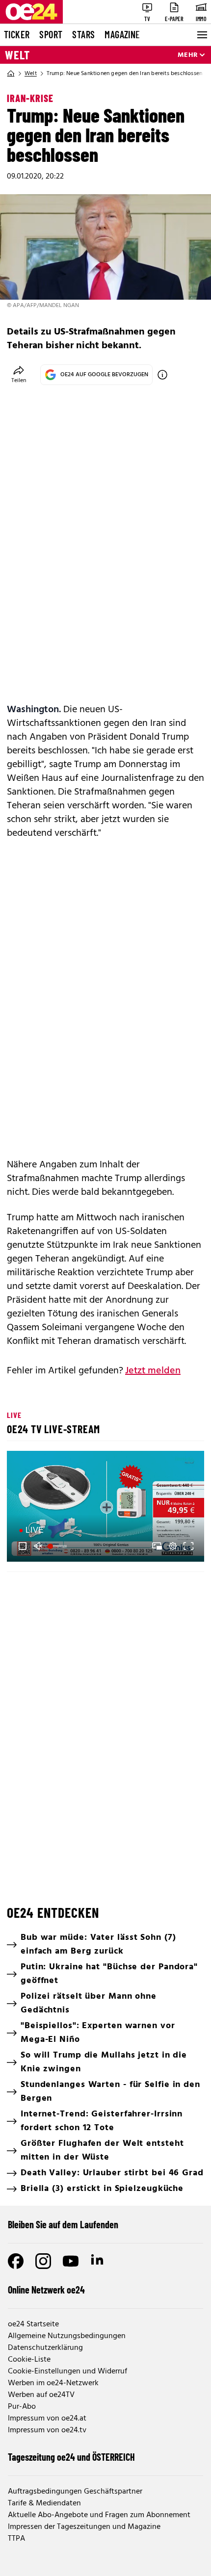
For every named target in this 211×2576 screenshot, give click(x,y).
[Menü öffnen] (201, 35)
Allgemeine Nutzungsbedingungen (67, 2336)
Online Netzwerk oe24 (46, 2290)
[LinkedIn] (98, 2261)
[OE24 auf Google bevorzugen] (162, 375)
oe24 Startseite (33, 2324)
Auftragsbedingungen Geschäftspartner (75, 2492)
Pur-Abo (22, 2407)
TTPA (16, 2539)
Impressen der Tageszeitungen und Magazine (84, 2527)
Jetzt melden (153, 1371)
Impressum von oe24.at (47, 2419)
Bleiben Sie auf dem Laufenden (63, 2224)
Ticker (17, 34)
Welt (17, 55)
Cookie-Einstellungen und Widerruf (67, 2371)
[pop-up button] (173, 1546)
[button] (107, 1508)
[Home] (11, 74)
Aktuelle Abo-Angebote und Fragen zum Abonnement (99, 2515)
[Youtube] (71, 2261)
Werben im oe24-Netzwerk (53, 2383)
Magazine (122, 34)
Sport (51, 34)
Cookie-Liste (29, 2360)
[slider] (58, 1546)
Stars (83, 34)
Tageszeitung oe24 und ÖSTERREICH (71, 2457)
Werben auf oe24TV (41, 2395)
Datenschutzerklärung (45, 2348)
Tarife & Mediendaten (44, 2503)
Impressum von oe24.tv (47, 2430)
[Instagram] (43, 2261)
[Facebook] (16, 2261)
